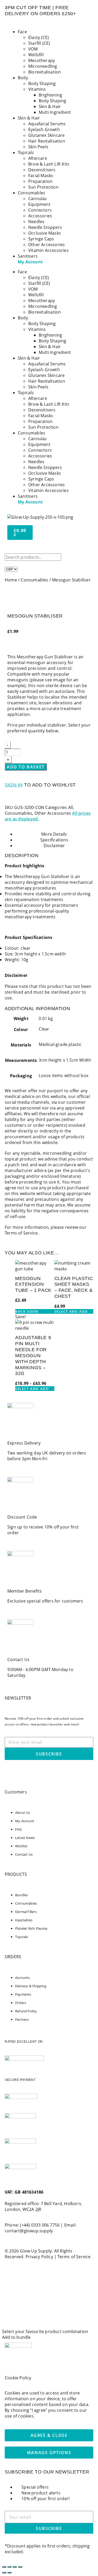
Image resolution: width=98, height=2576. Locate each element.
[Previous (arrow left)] (4, 2573)
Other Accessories (47, 245)
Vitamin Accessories (48, 250)
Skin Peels (38, 147)
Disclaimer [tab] (54, 846)
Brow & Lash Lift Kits (49, 164)
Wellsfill (36, 55)
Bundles (22, 1895)
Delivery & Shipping (31, 1986)
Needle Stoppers (45, 227)
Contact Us (24, 1854)
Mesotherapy (42, 60)
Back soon (27, 1311)
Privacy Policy (39, 2257)
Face (22, 32)
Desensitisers (42, 170)
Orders (21, 2003)
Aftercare (38, 158)
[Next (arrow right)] (9, 2573)
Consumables (31, 193)
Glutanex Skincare (46, 135)
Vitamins (37, 89)
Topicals (26, 152)
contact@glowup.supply (29, 2231)
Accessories (40, 216)
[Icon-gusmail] (39, 1772)
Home (11, 580)
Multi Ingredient (55, 112)
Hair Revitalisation (47, 141)
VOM (33, 49)
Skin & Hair (50, 106)
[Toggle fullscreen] (9, 2567)
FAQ (19, 1829)
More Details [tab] (54, 834)
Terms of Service (21, 1233)
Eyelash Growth (44, 129)
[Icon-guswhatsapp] (11, 1772)
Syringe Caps (41, 239)
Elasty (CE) (39, 37)
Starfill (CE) (39, 43)
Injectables (24, 1920)
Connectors (40, 210)
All (71, 807)
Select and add (71, 1311)
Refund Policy (26, 2011)
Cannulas (38, 199)
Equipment (39, 204)
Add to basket (26, 767)
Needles (36, 222)
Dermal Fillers (26, 1912)
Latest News (25, 1838)
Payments (23, 1994)
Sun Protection (43, 187)
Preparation (40, 181)
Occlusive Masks (45, 233)
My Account (30, 262)
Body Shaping (42, 83)
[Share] (15, 2567)
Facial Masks (41, 175)
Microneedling (43, 66)
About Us (23, 1813)
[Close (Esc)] (20, 2567)
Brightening (50, 95)
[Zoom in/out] (4, 2567)
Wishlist (21, 1846)
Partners (22, 2019)
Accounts (23, 1978)
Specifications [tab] (54, 840)
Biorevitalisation (45, 72)
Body (23, 78)
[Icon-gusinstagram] (25, 1772)
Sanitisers (28, 256)
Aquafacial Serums (47, 124)
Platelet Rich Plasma (31, 1928)
